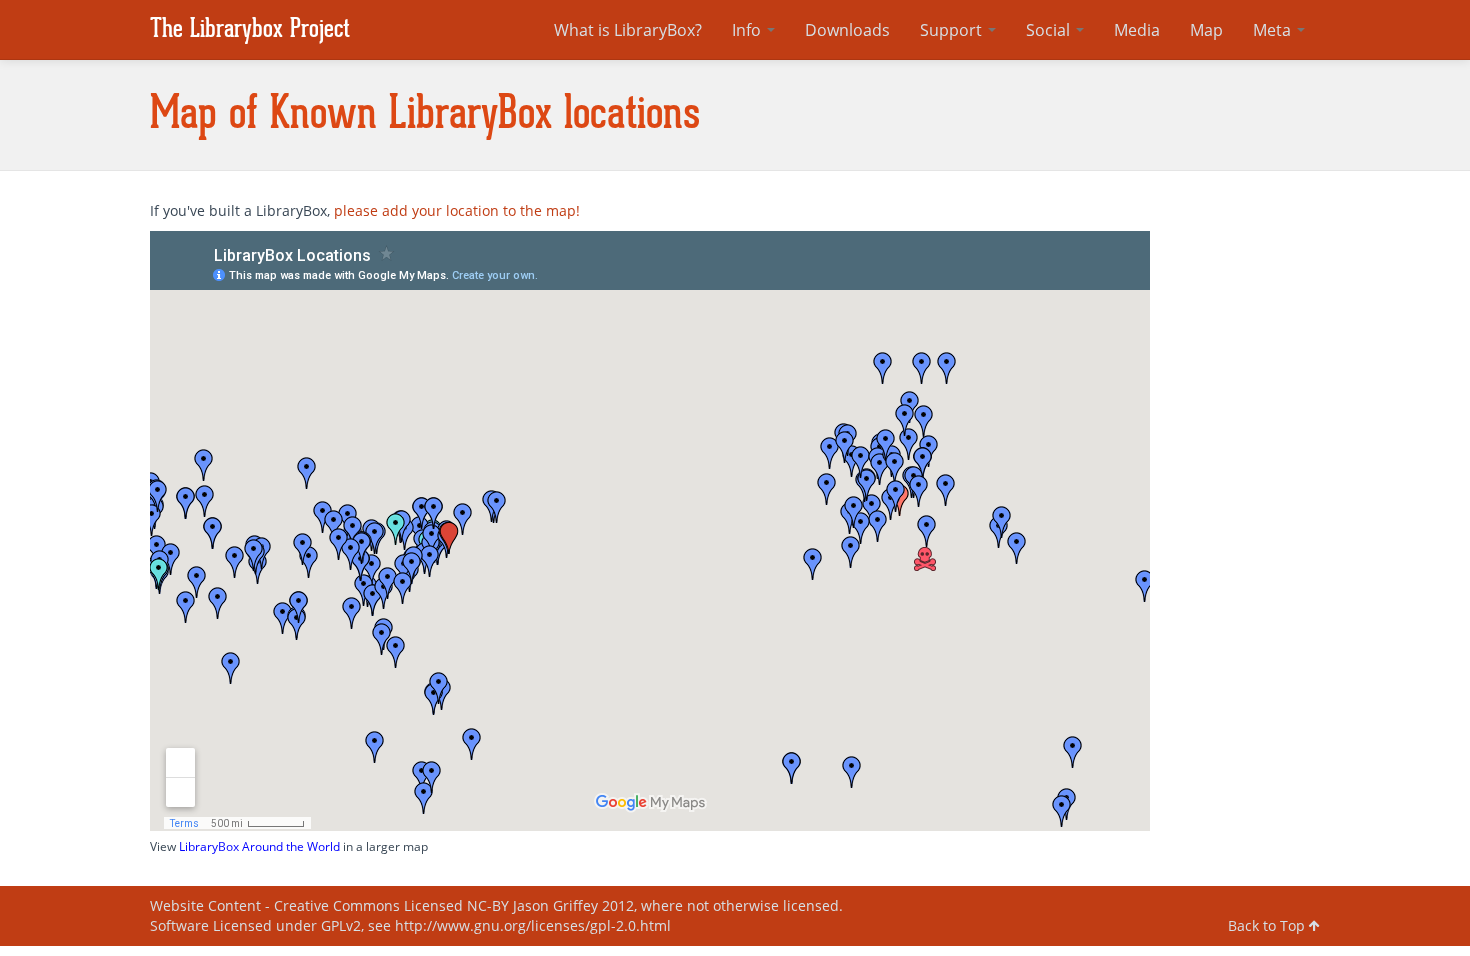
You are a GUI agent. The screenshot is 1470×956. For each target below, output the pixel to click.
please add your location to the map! (457, 210)
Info (748, 30)
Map (1206, 30)
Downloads (847, 30)
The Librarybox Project (250, 29)
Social (1050, 30)
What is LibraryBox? (628, 30)
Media (1137, 30)
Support (953, 30)
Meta (1274, 30)
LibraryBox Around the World (259, 846)
